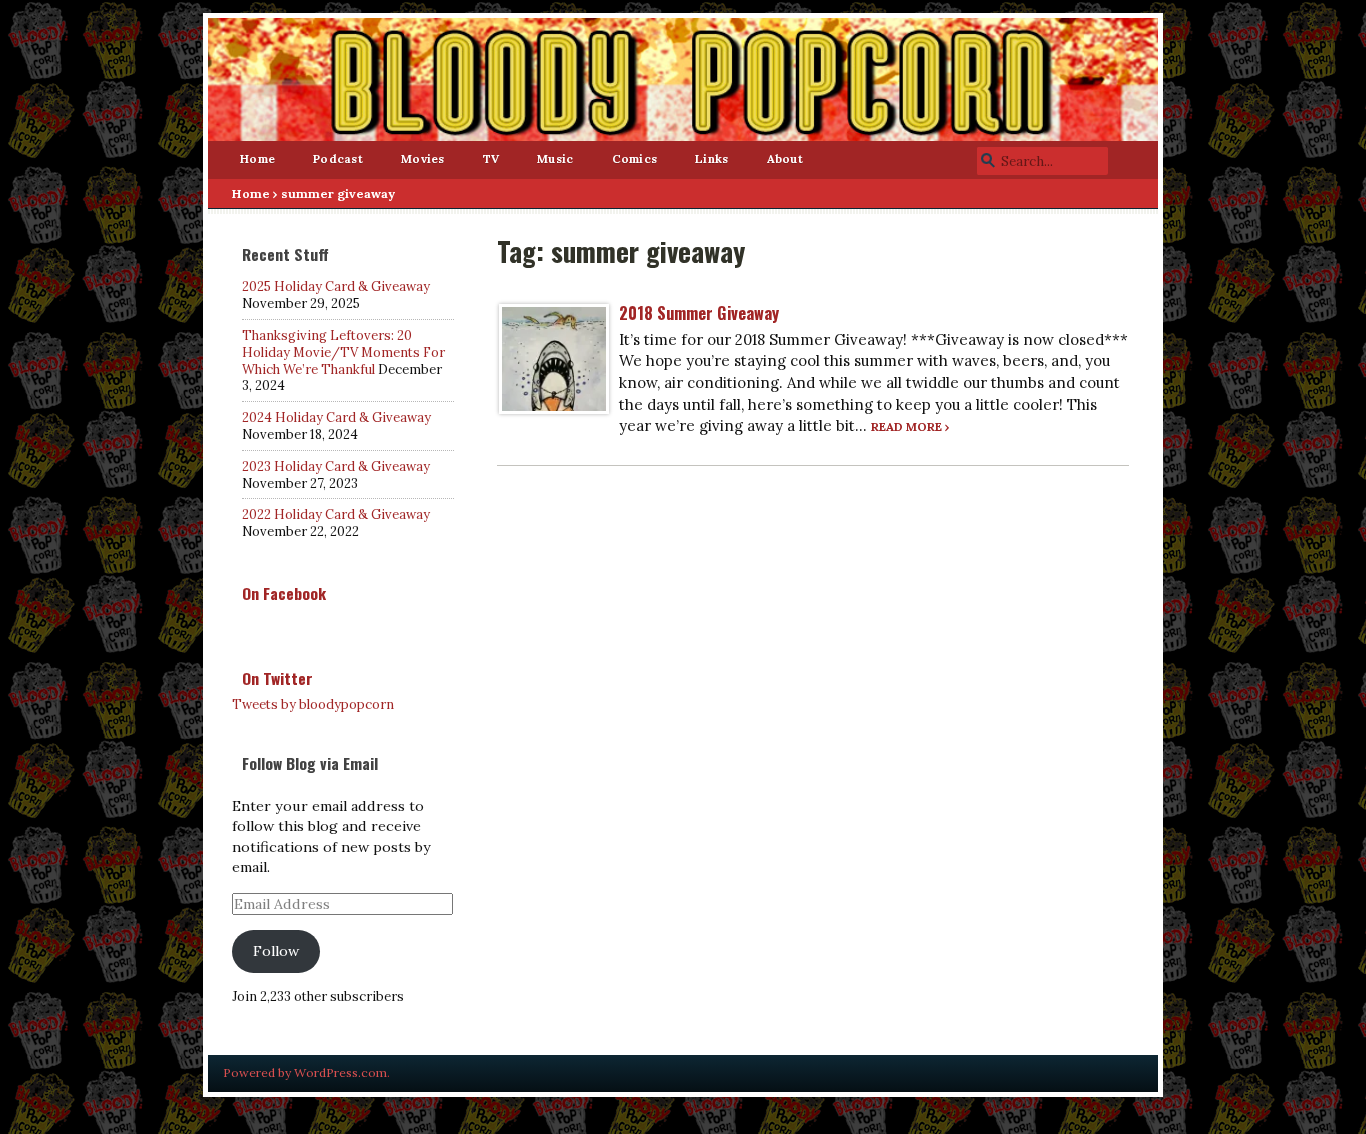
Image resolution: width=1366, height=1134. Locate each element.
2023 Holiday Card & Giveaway (336, 466)
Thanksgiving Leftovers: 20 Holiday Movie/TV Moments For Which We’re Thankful (343, 352)
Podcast (338, 158)
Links (711, 158)
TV (491, 158)
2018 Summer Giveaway (699, 313)
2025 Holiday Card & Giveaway (336, 286)
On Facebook (284, 593)
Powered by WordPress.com (305, 1072)
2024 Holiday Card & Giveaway (336, 417)
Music (555, 158)
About (785, 158)
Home (257, 158)
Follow (276, 951)
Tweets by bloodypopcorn (313, 704)
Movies (423, 158)
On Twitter (277, 678)
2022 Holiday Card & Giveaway (336, 514)
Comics (635, 158)
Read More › (910, 426)
